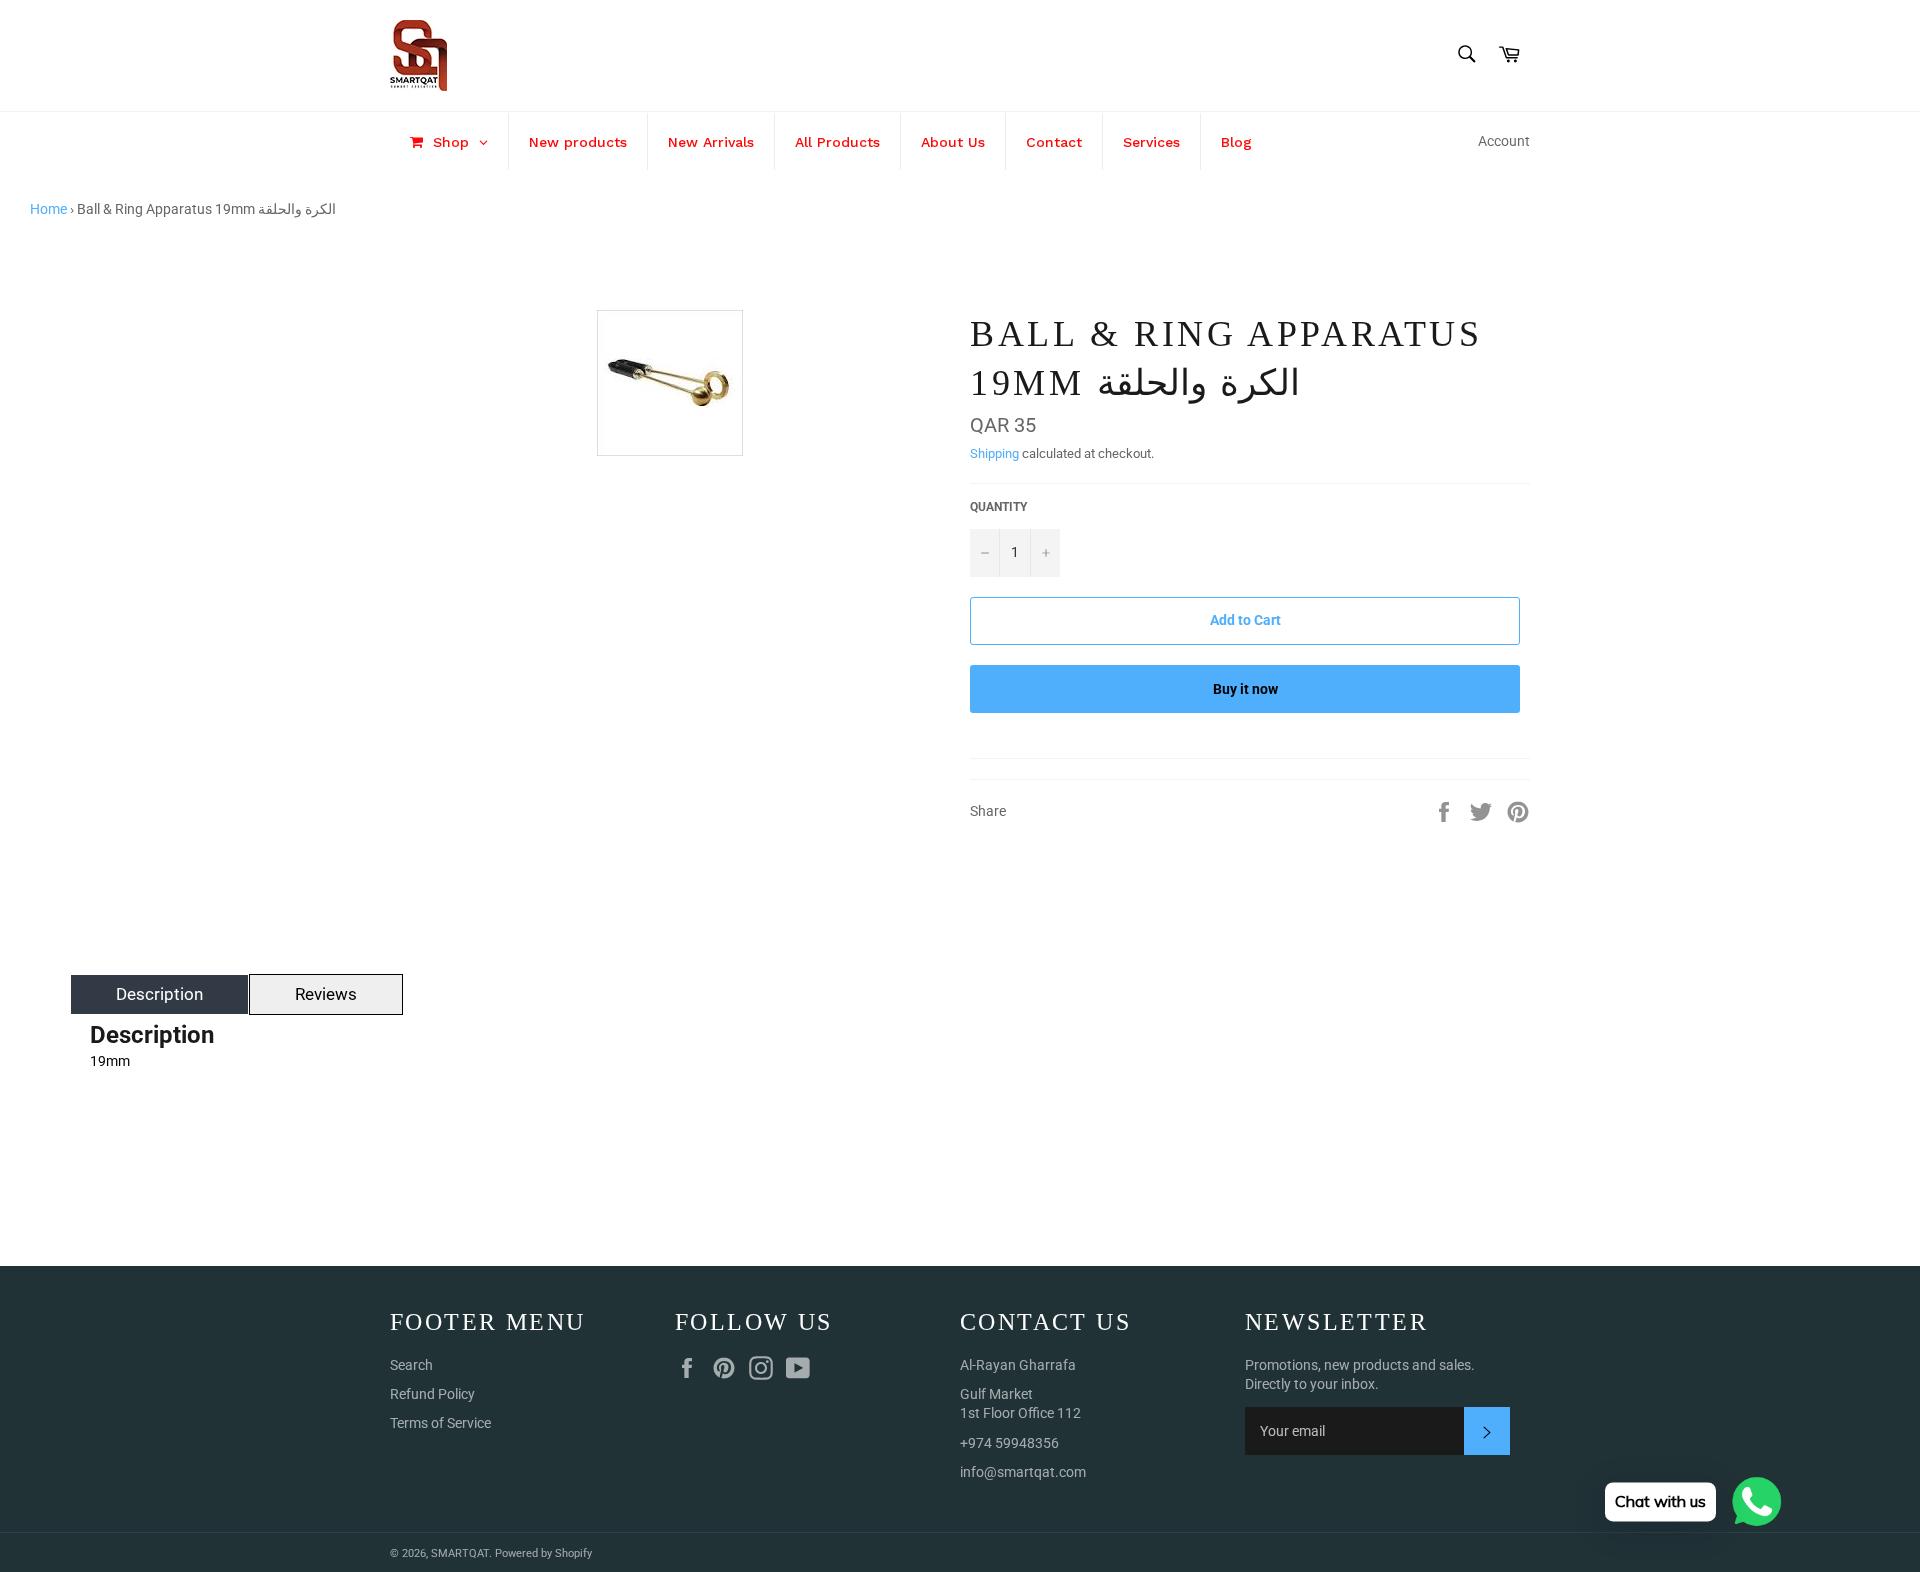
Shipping (994, 453)
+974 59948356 (1009, 1443)
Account (1504, 141)
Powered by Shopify (543, 1553)
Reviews (326, 994)
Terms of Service (440, 1423)
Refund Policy (432, 1394)
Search (411, 1365)
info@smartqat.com (1023, 1472)
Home (48, 209)
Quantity (998, 507)
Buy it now (1245, 689)
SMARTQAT (460, 1553)
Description (159, 994)
